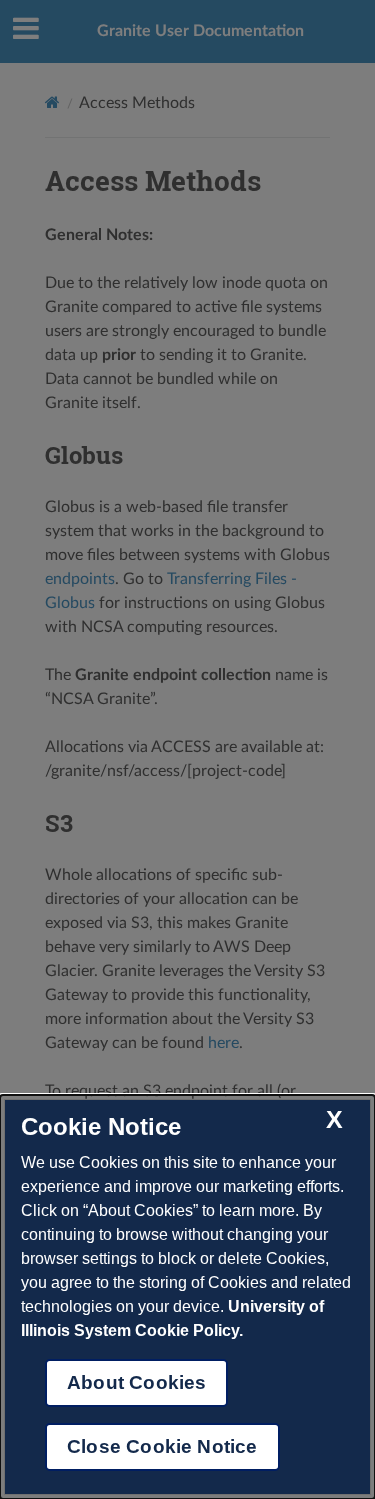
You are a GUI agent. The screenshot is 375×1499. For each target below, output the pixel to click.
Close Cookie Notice (162, 1446)
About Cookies (136, 1382)
